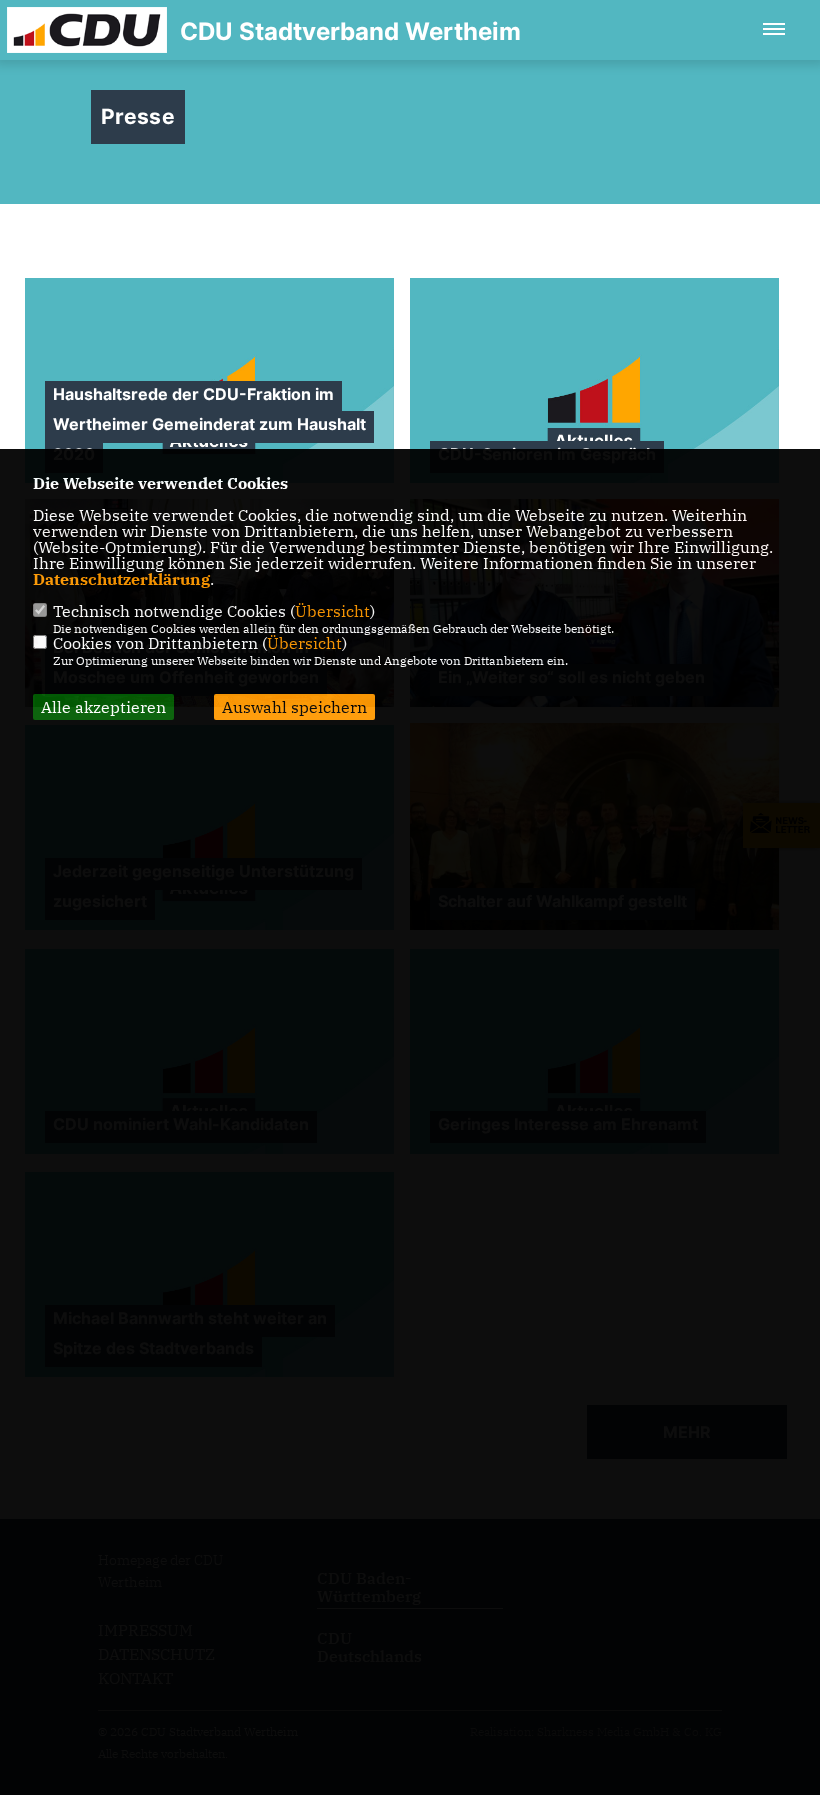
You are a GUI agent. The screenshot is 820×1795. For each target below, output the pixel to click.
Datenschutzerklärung (121, 579)
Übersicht (332, 611)
